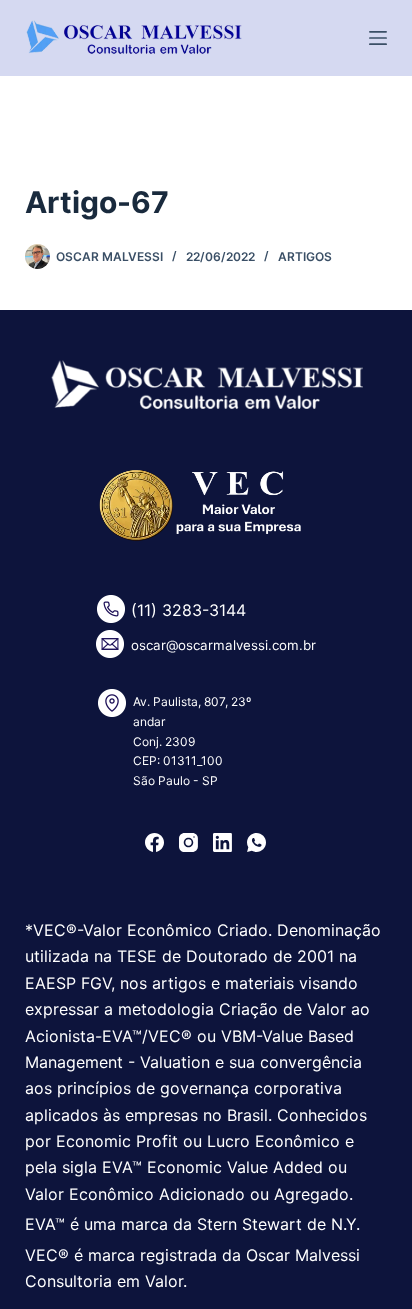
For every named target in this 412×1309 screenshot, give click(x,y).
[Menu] (378, 38)
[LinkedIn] (222, 842)
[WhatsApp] (256, 842)
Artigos (305, 256)
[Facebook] (154, 842)
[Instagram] (188, 842)
